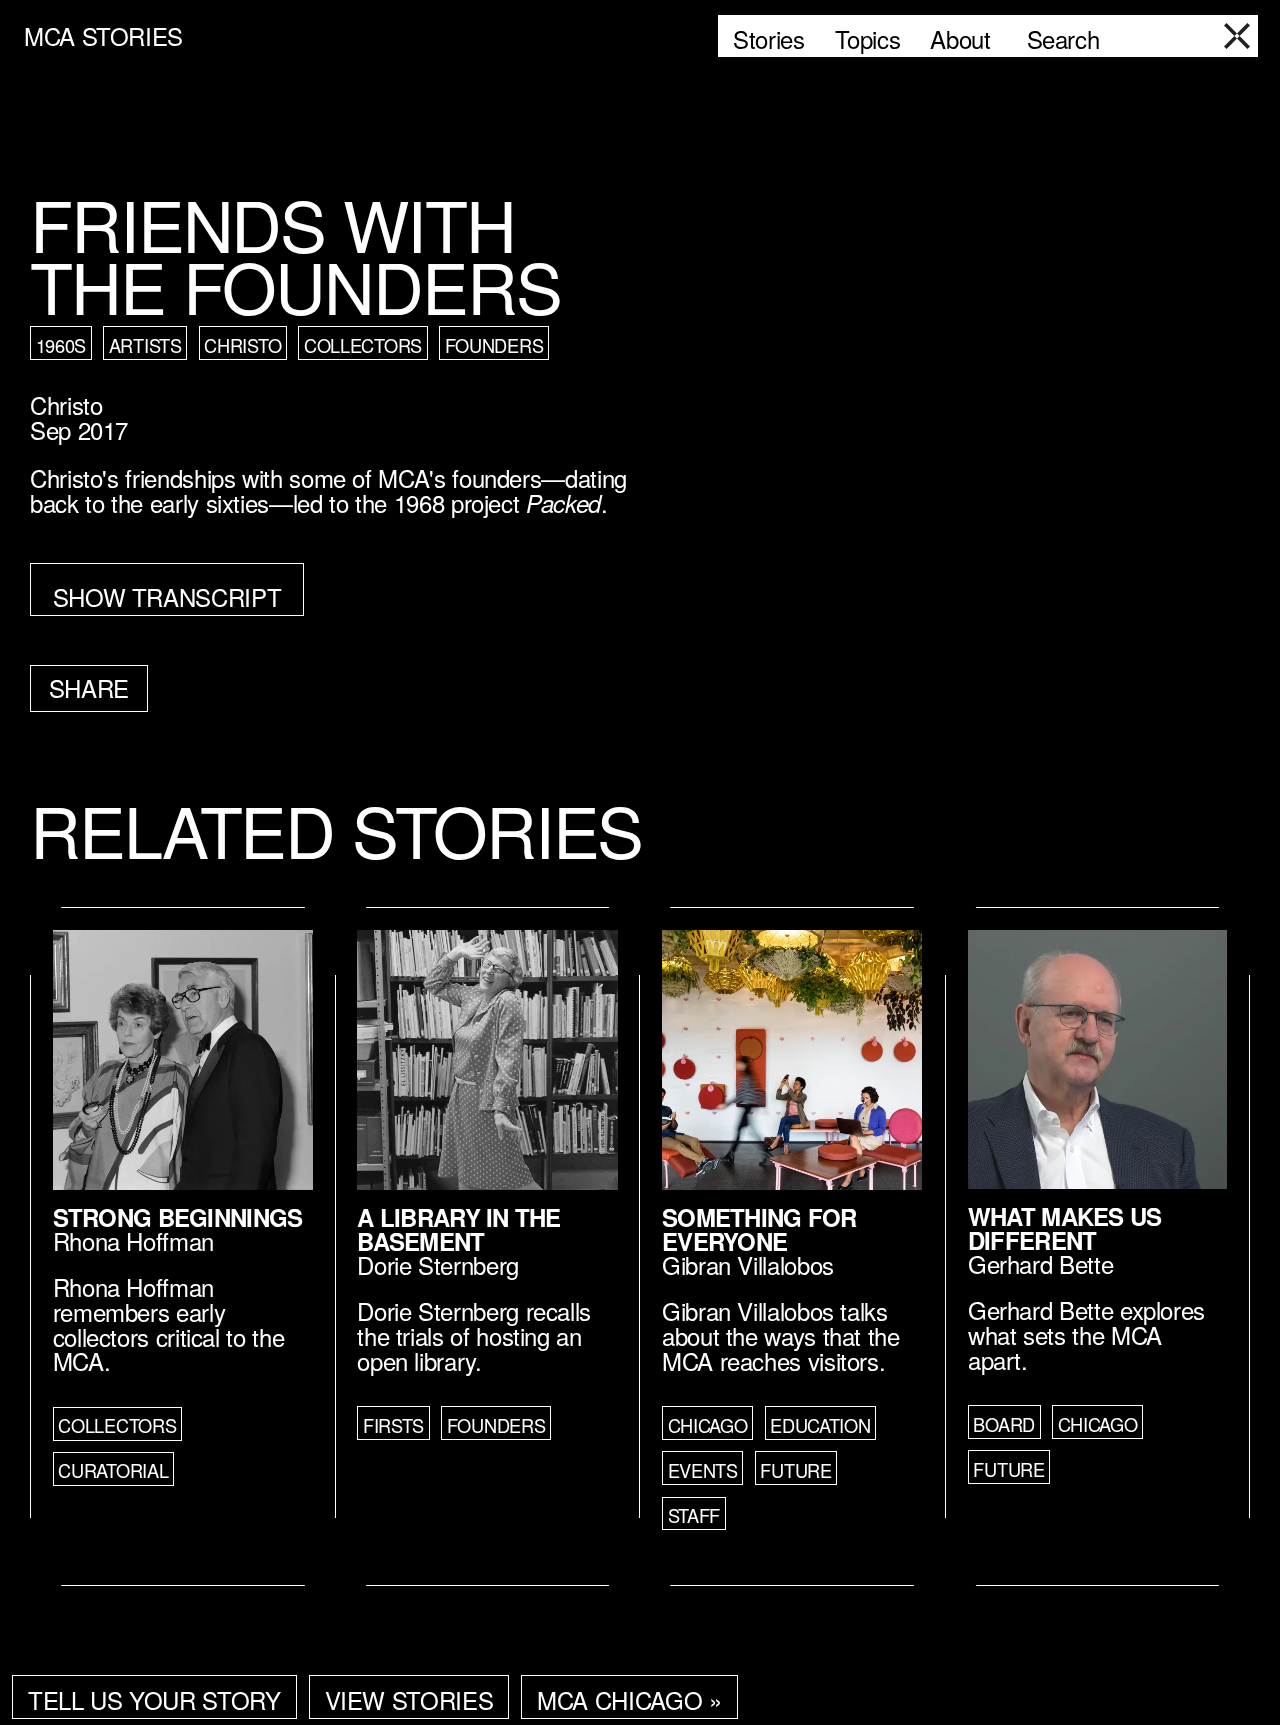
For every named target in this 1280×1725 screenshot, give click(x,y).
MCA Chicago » (629, 1699)
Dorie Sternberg (438, 1264)
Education (820, 1425)
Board (1004, 1424)
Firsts (393, 1425)
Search (1063, 38)
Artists (145, 345)
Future (795, 1470)
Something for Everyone (759, 1229)
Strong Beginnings (178, 1217)
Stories (768, 38)
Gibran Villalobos (748, 1264)
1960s (61, 345)
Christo (242, 345)
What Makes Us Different (1065, 1228)
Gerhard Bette (1040, 1263)
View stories (409, 1699)
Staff (694, 1515)
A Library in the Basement (458, 1229)
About (960, 38)
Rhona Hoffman (133, 1240)
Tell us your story (154, 1699)
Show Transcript (167, 596)
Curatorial (113, 1470)
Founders (494, 345)
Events (703, 1470)
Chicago (708, 1425)
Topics (868, 38)
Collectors (363, 345)
